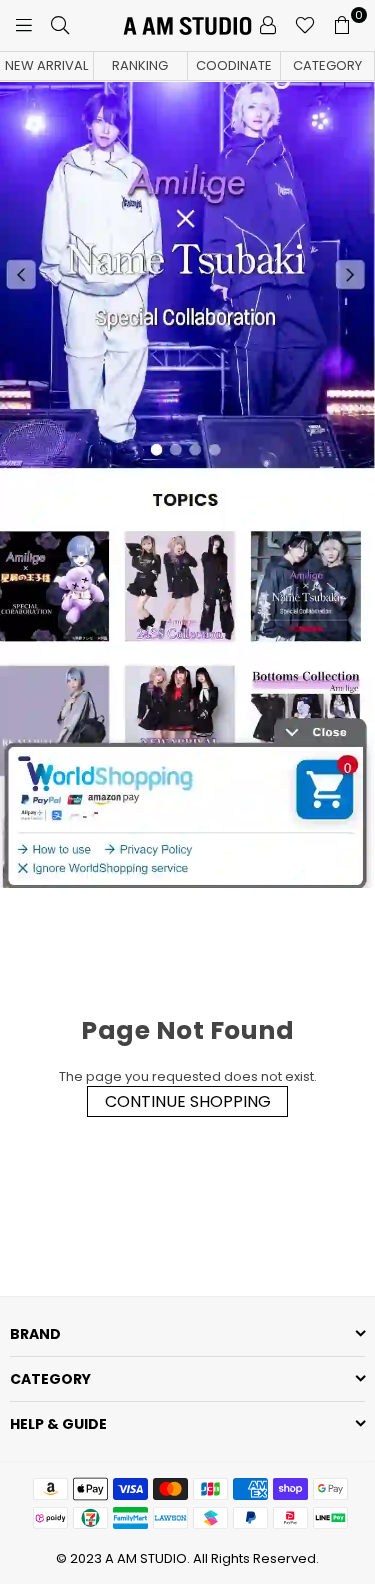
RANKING (140, 66)
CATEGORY (327, 66)
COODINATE (234, 66)
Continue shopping (188, 1101)
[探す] (60, 25)
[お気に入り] (305, 25)
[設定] (268, 25)
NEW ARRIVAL (46, 66)
